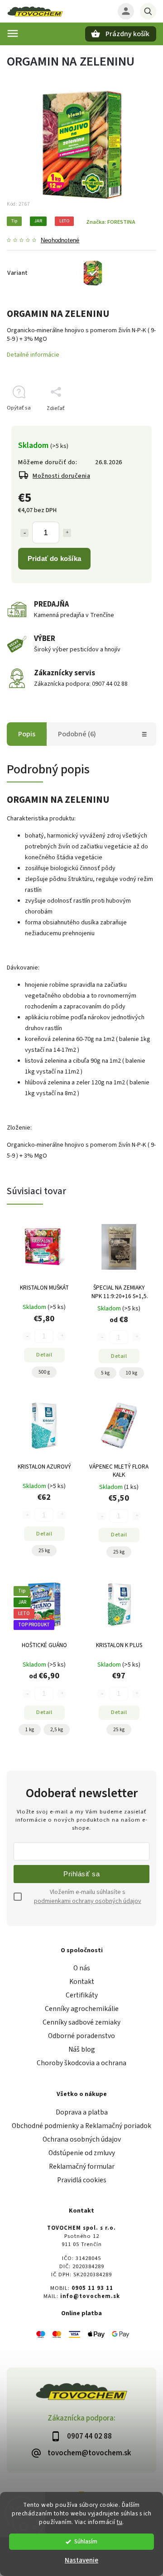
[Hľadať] (148, 11)
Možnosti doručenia (61, 476)
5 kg (105, 1373)
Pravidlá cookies (82, 2180)
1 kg (30, 1730)
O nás (82, 1968)
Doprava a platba (82, 2112)
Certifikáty (82, 1995)
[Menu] (13, 33)
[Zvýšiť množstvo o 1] (67, 533)
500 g (44, 1372)
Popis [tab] (27, 734)
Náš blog (82, 2049)
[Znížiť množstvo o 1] (24, 533)
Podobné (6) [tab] (77, 734)
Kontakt (82, 1982)
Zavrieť (127, 424)
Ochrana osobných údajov (82, 2139)
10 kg (132, 1373)
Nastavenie (81, 2560)
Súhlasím (86, 2541)
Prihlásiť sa (81, 1874)
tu (120, 2522)
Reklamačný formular (82, 2166)
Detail (44, 1355)
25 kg (44, 1551)
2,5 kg (57, 1730)
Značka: (111, 222)
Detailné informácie (33, 355)
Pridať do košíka (54, 558)
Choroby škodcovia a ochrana (81, 2063)
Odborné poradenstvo (81, 2036)
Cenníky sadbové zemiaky (81, 2022)
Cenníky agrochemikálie (82, 2009)
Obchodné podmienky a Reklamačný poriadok (81, 2126)
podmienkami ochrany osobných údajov (88, 1901)
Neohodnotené (60, 241)
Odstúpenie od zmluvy (82, 2153)
